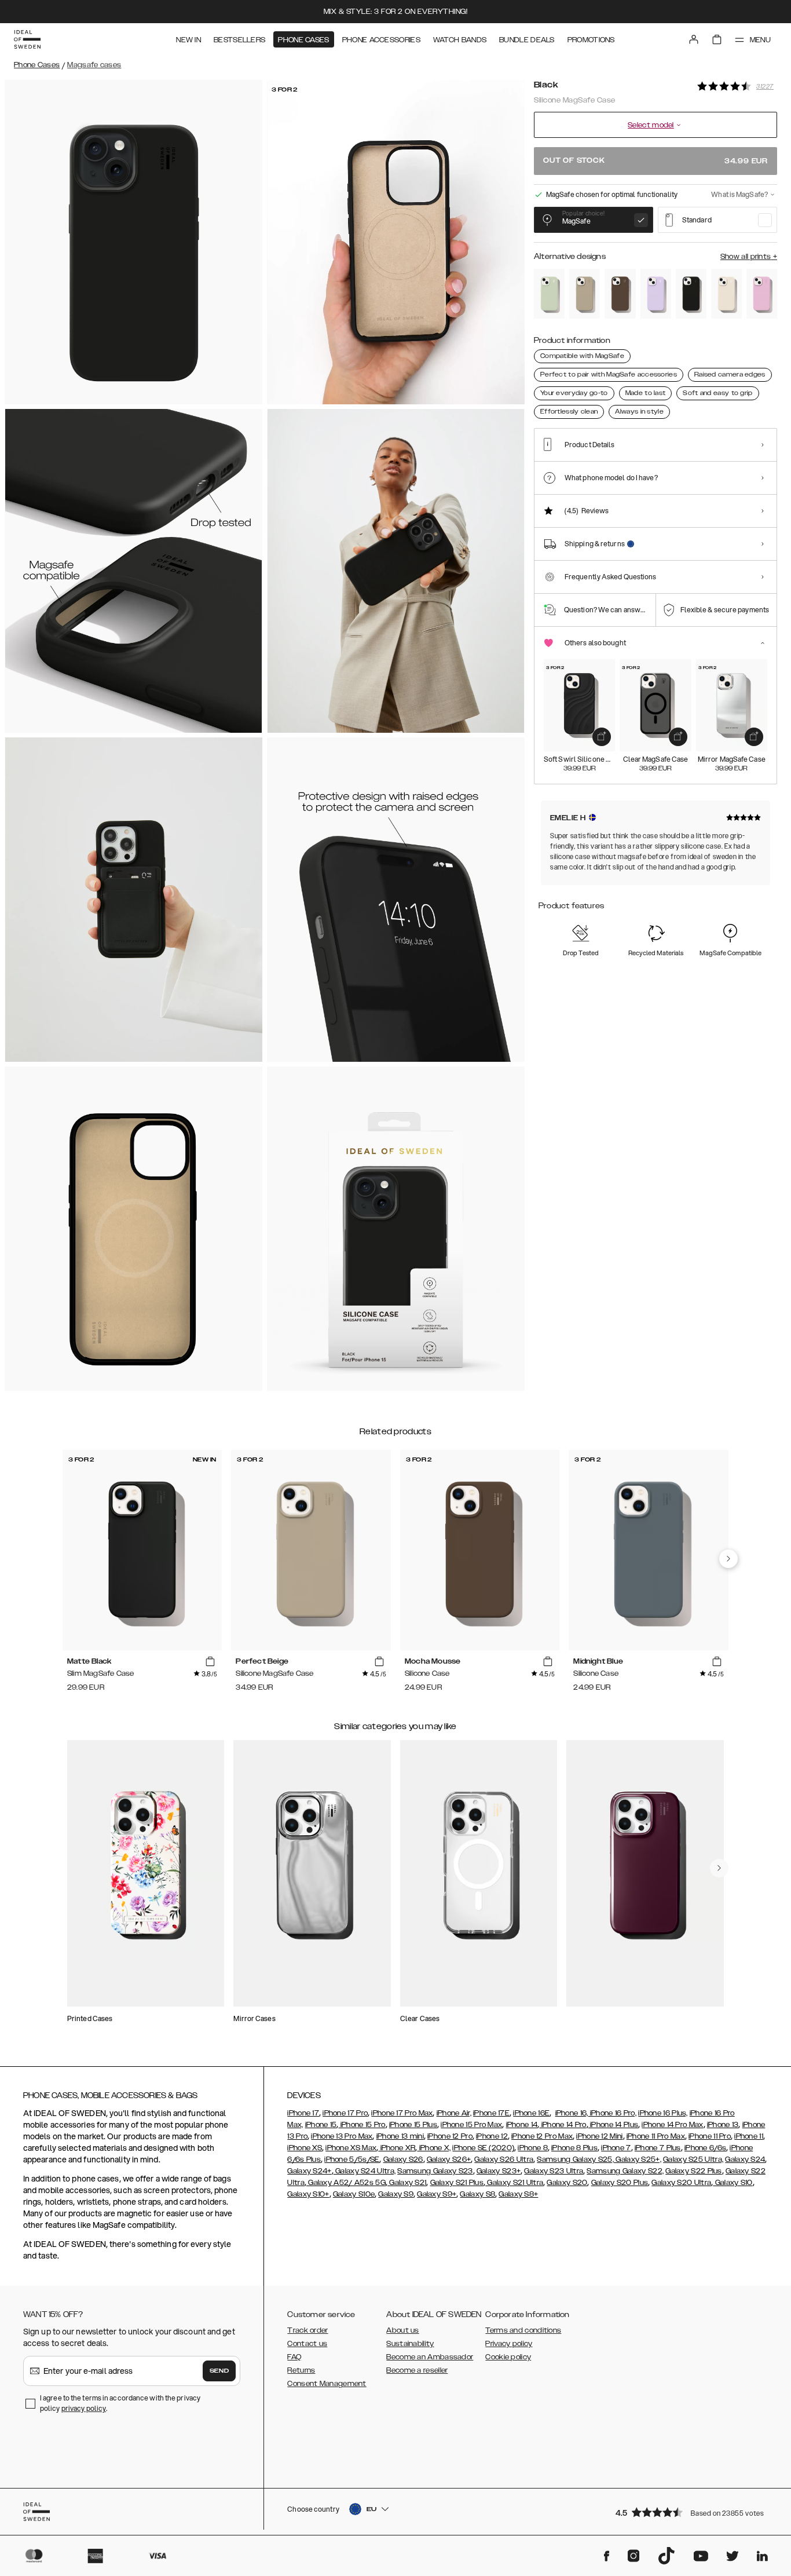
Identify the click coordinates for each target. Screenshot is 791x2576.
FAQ (294, 2357)
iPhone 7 (616, 2148)
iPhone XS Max (351, 2148)
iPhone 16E (531, 2113)
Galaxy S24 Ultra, (365, 2171)
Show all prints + (749, 257)
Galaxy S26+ (449, 2160)
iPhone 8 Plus (574, 2148)
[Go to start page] (27, 39)
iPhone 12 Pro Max (542, 2136)
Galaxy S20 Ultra (681, 2183)
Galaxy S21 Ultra (514, 2183)
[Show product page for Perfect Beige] (585, 294)
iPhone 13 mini (400, 2136)
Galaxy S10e (354, 2194)
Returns (301, 2370)
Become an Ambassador (430, 2357)
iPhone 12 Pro (450, 2136)
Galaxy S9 (396, 2194)
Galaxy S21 (407, 2183)
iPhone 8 (532, 2148)
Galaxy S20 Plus (620, 2183)
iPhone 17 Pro (345, 2113)
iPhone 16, (572, 2113)
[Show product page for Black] (691, 294)
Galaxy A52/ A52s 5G (346, 2183)
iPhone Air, (454, 2113)
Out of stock (655, 161)
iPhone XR (397, 2148)
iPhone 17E (491, 2113)
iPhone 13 (723, 2125)
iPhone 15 (321, 2125)
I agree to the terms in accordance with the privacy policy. (120, 2403)
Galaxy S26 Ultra (504, 2160)
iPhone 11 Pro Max (656, 2136)
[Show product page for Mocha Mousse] (620, 294)
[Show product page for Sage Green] (549, 294)
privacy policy (84, 2408)
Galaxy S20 (567, 2183)
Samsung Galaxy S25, (575, 2160)
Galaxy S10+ (308, 2194)
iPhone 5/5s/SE (352, 2160)
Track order (307, 2330)
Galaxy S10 (733, 2183)
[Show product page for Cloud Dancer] (726, 294)
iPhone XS (305, 2148)
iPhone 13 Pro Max (342, 2136)
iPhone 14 (522, 2125)
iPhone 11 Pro (710, 2136)
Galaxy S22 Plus (694, 2171)
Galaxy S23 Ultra (554, 2171)
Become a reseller (417, 2370)
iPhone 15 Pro (362, 2125)
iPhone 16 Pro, (613, 2113)
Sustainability (410, 2344)
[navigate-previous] (728, 1559)
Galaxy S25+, (638, 2160)
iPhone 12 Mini (599, 2136)
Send (219, 2371)
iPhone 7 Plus (658, 2148)
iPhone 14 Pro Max (672, 2125)
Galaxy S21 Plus (457, 2183)
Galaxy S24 (745, 2160)
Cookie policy (508, 2357)
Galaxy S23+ (499, 2171)
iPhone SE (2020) (483, 2148)
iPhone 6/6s (705, 2148)
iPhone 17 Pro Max (402, 2113)
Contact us (307, 2344)
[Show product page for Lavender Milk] (656, 294)
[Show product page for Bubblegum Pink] (762, 294)
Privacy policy (509, 2344)
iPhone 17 (303, 2113)
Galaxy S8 (477, 2194)
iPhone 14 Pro (563, 2125)
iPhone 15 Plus (413, 2125)
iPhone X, (434, 2148)
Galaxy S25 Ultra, (693, 2160)
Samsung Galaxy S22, (625, 2171)
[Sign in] (694, 39)
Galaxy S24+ (309, 2171)
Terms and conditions (523, 2330)
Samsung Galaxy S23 (435, 2171)
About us (402, 2330)
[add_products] (602, 737)
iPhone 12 (492, 2136)
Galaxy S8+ (518, 2194)
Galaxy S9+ (437, 2194)
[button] (693, 2512)
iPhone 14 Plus (614, 2125)
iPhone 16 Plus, (663, 2113)
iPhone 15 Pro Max (471, 2125)
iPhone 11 (749, 2136)
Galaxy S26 (403, 2160)
